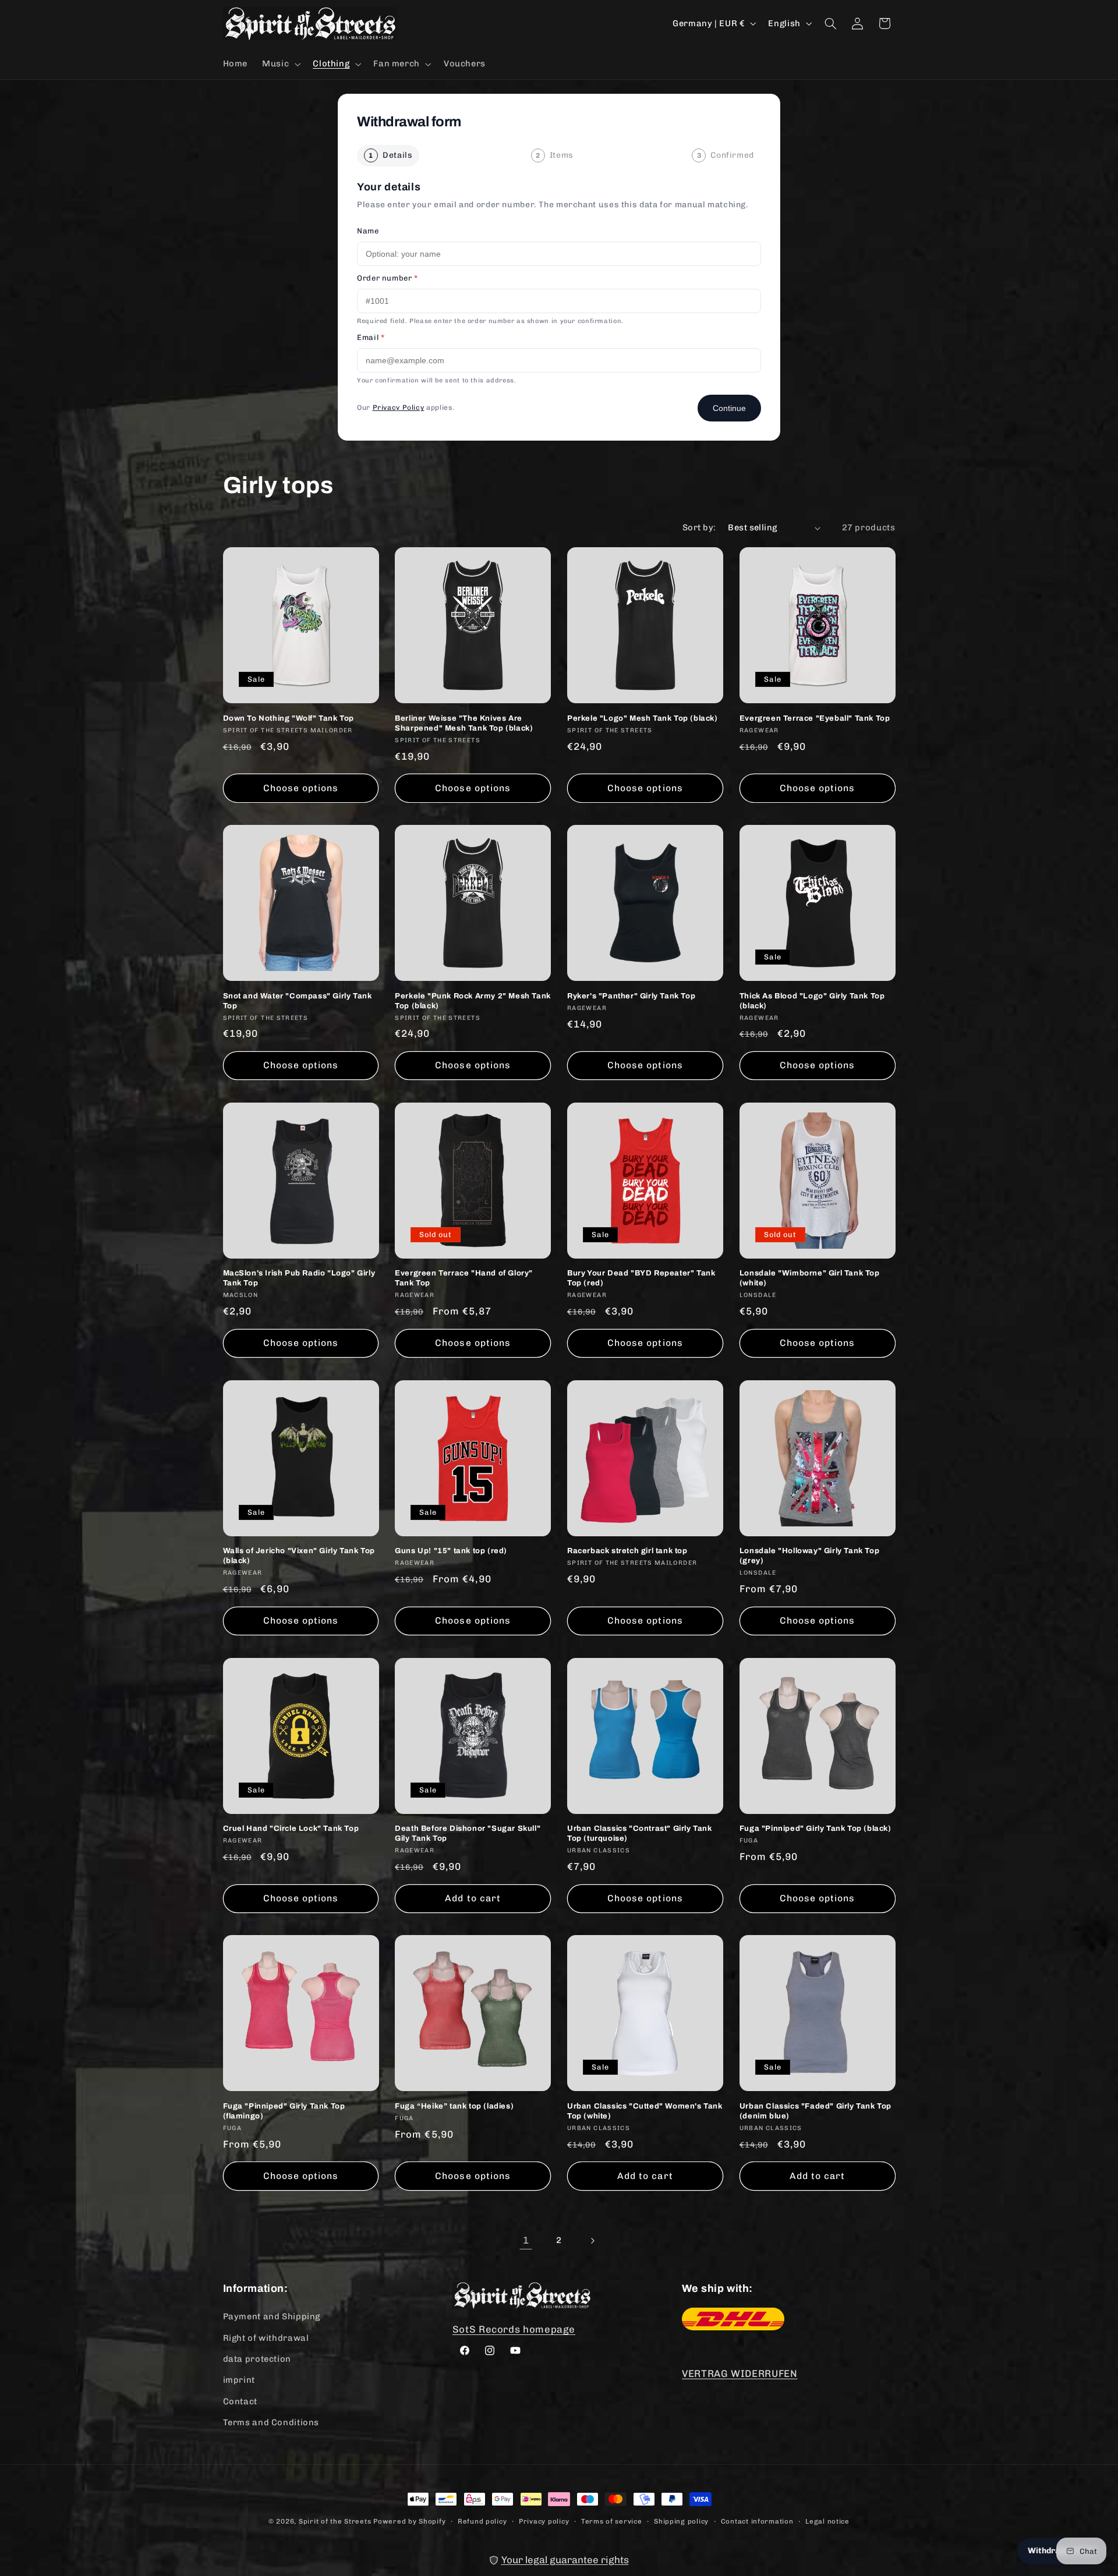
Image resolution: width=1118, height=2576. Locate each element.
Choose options (301, 788)
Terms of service (612, 2521)
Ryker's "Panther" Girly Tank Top (631, 996)
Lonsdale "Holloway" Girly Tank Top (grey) (809, 1556)
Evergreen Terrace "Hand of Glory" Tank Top (464, 1278)
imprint (239, 2380)
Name (368, 231)
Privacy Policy (399, 408)
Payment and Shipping (272, 2316)
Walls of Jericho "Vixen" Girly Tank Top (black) (299, 1556)
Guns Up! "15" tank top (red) (451, 1551)
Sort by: (699, 527)
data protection (257, 2359)
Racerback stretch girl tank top (627, 1551)
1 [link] (526, 2240)
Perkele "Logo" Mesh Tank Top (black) (643, 718)
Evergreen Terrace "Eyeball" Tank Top (815, 718)
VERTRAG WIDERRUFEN (740, 2373)
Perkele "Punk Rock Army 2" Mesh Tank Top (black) (473, 1001)
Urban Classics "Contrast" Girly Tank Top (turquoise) (640, 1833)
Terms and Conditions (271, 2422)
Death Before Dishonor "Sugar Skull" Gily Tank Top (468, 1833)
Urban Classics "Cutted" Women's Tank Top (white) (645, 2111)
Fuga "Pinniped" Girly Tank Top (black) (815, 1829)
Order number (388, 278)
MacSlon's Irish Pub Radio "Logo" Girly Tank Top (299, 1278)
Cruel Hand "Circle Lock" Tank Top (291, 1829)
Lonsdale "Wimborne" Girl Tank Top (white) (810, 1278)
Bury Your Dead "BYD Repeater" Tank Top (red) (641, 1278)
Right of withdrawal (266, 2338)
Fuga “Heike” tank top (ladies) (454, 2106)
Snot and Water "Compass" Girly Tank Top (298, 1001)
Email (371, 337)
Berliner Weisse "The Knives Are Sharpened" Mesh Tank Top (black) (464, 723)
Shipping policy (681, 2521)
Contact (240, 2401)
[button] (280, 64)
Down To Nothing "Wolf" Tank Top (289, 718)
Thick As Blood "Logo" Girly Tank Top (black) (812, 1001)
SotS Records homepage (514, 2329)
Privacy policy (544, 2521)
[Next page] (592, 2241)
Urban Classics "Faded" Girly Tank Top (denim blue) (815, 2111)
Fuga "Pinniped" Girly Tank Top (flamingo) (284, 2111)
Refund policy (482, 2521)
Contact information (757, 2521)
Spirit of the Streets (335, 2521)
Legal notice (827, 2521)
